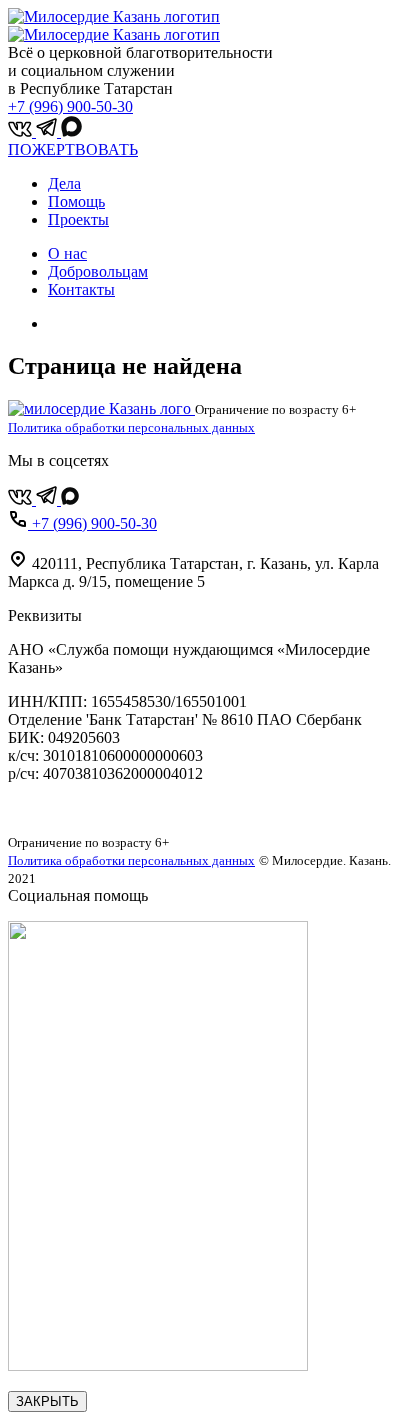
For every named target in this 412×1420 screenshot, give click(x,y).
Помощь (76, 201)
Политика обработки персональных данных (131, 427)
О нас (67, 253)
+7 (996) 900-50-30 (70, 106)
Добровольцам (98, 271)
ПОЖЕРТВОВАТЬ (73, 149)
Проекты (78, 219)
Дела (64, 183)
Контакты (81, 289)
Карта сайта (48, 807)
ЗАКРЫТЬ (47, 1401)
